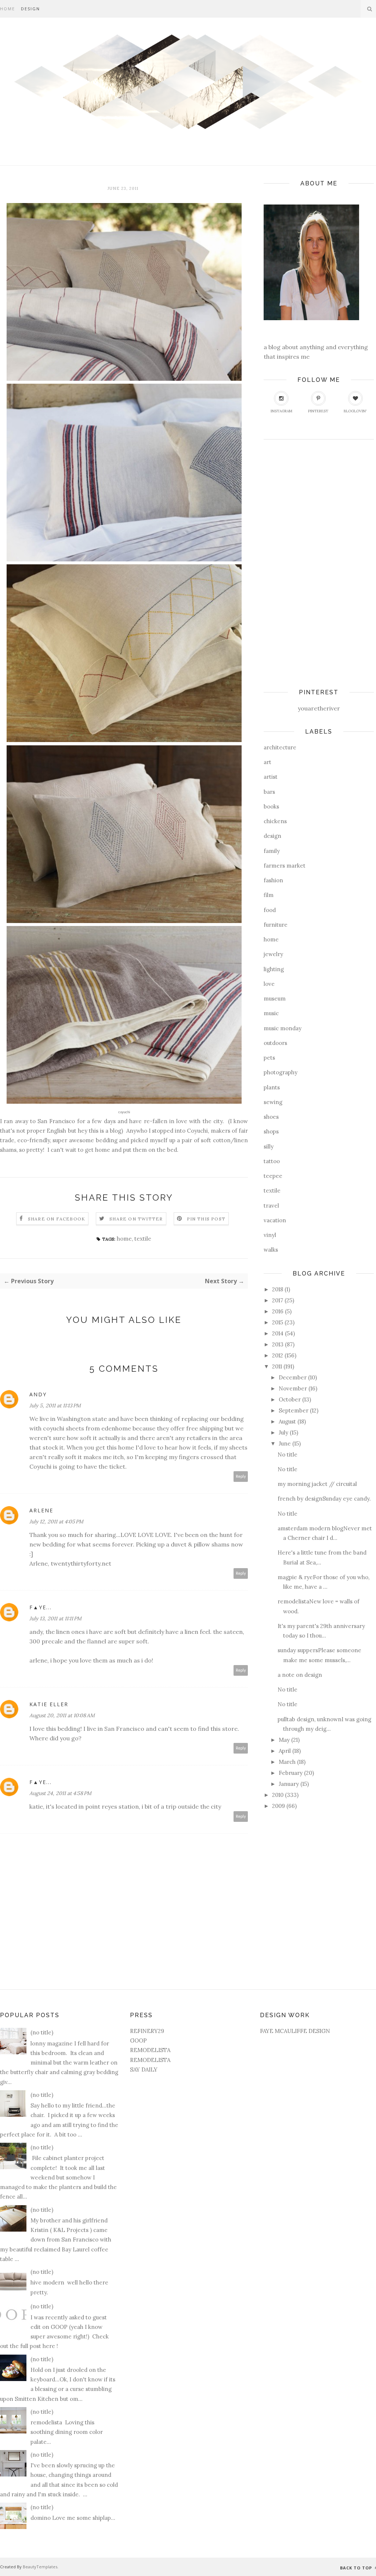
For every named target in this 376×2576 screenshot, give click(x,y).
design (272, 836)
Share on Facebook (57, 1219)
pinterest (318, 411)
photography (281, 1072)
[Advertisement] (293, 561)
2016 (278, 1311)
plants (272, 1087)
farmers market (285, 866)
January (289, 1784)
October (290, 1399)
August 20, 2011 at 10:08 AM (62, 1715)
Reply (241, 1477)
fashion (273, 880)
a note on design (300, 1675)
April (285, 1751)
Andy (38, 1394)
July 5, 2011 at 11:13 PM (55, 1405)
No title (288, 1455)
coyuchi (54, 1428)
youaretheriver (319, 708)
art (267, 762)
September (294, 1410)
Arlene (41, 1510)
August (287, 1421)
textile (143, 1239)
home (124, 1239)
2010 (278, 1795)
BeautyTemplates (40, 2567)
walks (271, 1250)
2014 (278, 1333)
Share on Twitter (136, 1219)
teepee (273, 1176)
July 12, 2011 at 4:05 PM (56, 1522)
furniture (276, 925)
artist (271, 777)
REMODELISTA (150, 2050)
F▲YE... (41, 1607)
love (269, 984)
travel (271, 1206)
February (291, 1773)
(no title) (42, 2032)
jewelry (273, 954)
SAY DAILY (144, 2070)
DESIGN (30, 9)
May (284, 1740)
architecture (280, 747)
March (287, 1762)
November (293, 1388)
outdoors (275, 1043)
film (269, 895)
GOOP (138, 2040)
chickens (275, 821)
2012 (278, 1355)
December (293, 1377)
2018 (278, 1289)
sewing (273, 1102)
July (283, 1432)
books (271, 806)
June (285, 1443)
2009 (279, 1806)
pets (269, 1058)
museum (275, 998)
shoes (271, 1117)
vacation (275, 1220)
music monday (283, 1028)
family (272, 851)
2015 (278, 1322)
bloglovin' (355, 411)
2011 (277, 1366)
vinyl (270, 1235)
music (271, 1013)
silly (269, 1146)
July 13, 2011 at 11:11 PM (55, 1618)
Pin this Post (206, 1219)
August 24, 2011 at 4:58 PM (60, 1793)
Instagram (281, 411)
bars (269, 792)
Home (8, 9)
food (270, 910)
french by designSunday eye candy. (324, 1499)
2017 (278, 1300)
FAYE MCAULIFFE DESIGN (295, 2031)
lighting (274, 969)
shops (271, 1131)
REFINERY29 (147, 2031)
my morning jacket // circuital (317, 1484)
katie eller (49, 1704)
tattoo (272, 1161)
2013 (278, 1344)
